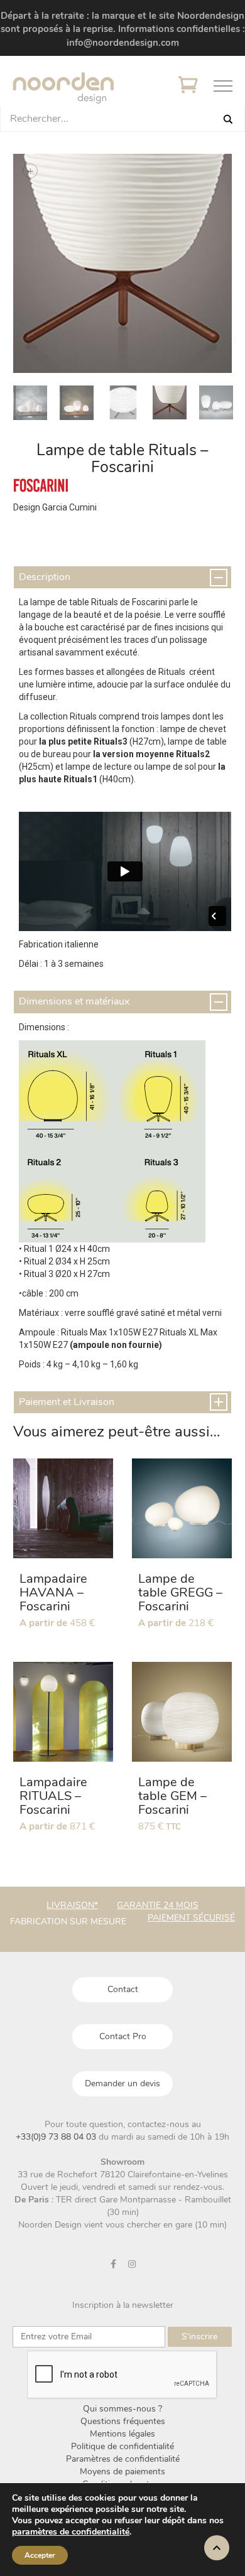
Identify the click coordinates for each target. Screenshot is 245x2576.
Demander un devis (122, 2083)
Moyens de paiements (122, 2471)
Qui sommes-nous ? (122, 2409)
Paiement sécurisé (191, 1918)
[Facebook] (114, 2264)
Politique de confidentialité (122, 2446)
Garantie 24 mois (158, 1905)
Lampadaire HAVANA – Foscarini (53, 1592)
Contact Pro (123, 2036)
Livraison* (72, 1905)
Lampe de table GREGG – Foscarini (180, 1592)
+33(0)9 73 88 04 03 (57, 2137)
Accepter (40, 2555)
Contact (123, 1989)
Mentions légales (122, 2434)
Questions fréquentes (123, 2421)
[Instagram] (132, 2264)
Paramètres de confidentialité (123, 2459)
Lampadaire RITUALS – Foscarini (53, 1796)
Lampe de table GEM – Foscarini (172, 1796)
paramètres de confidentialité (71, 2532)
